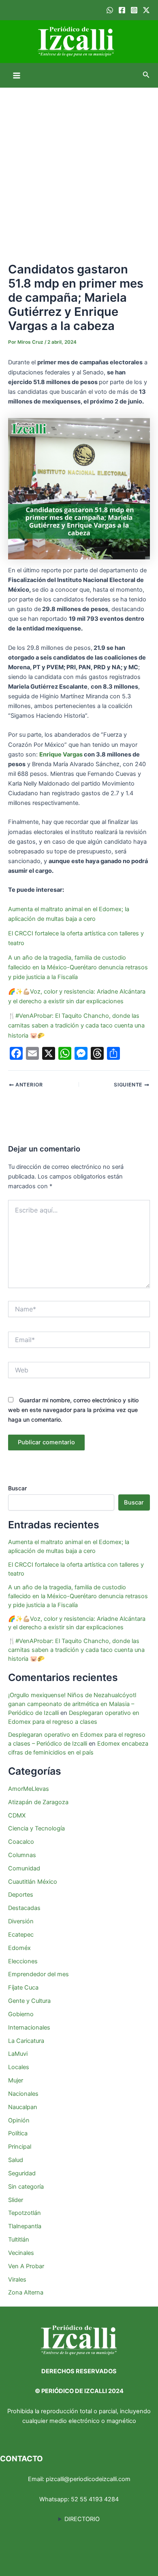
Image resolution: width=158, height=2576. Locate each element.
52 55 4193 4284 (95, 2499)
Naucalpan (23, 2107)
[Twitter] (146, 10)
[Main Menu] (17, 76)
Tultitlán (19, 2240)
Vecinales (21, 2253)
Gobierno (21, 2014)
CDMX (17, 1815)
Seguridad (22, 2173)
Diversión (21, 1921)
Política (18, 2133)
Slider (16, 2200)
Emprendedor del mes (38, 1974)
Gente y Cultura (29, 2001)
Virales (17, 2280)
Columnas (22, 1855)
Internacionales (29, 2028)
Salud (16, 2160)
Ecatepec (21, 1935)
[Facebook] (122, 10)
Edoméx (19, 1948)
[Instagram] (134, 10)
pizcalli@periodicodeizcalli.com (88, 2479)
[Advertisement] (79, 170)
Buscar (17, 1488)
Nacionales (23, 2094)
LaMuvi (18, 2054)
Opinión (19, 2120)
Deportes (21, 1895)
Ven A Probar (26, 2266)
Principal (20, 2147)
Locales (19, 2067)
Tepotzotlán (25, 2213)
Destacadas (24, 1908)
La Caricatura (26, 2041)
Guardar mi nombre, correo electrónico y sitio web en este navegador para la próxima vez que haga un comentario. (73, 1410)
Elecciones (23, 1961)
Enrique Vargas (61, 754)
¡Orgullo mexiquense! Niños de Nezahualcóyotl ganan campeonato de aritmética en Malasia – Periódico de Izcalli (72, 1704)
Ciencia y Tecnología (36, 1828)
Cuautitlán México (33, 1882)
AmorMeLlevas (29, 1789)
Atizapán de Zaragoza (38, 1802)
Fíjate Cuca (23, 1988)
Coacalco (21, 1842)
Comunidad (24, 1868)
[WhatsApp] (110, 10)
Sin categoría (26, 2187)
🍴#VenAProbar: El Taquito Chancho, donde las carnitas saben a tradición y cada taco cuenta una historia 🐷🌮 (76, 1025)
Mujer (16, 2080)
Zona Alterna (26, 2292)
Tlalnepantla (25, 2226)
